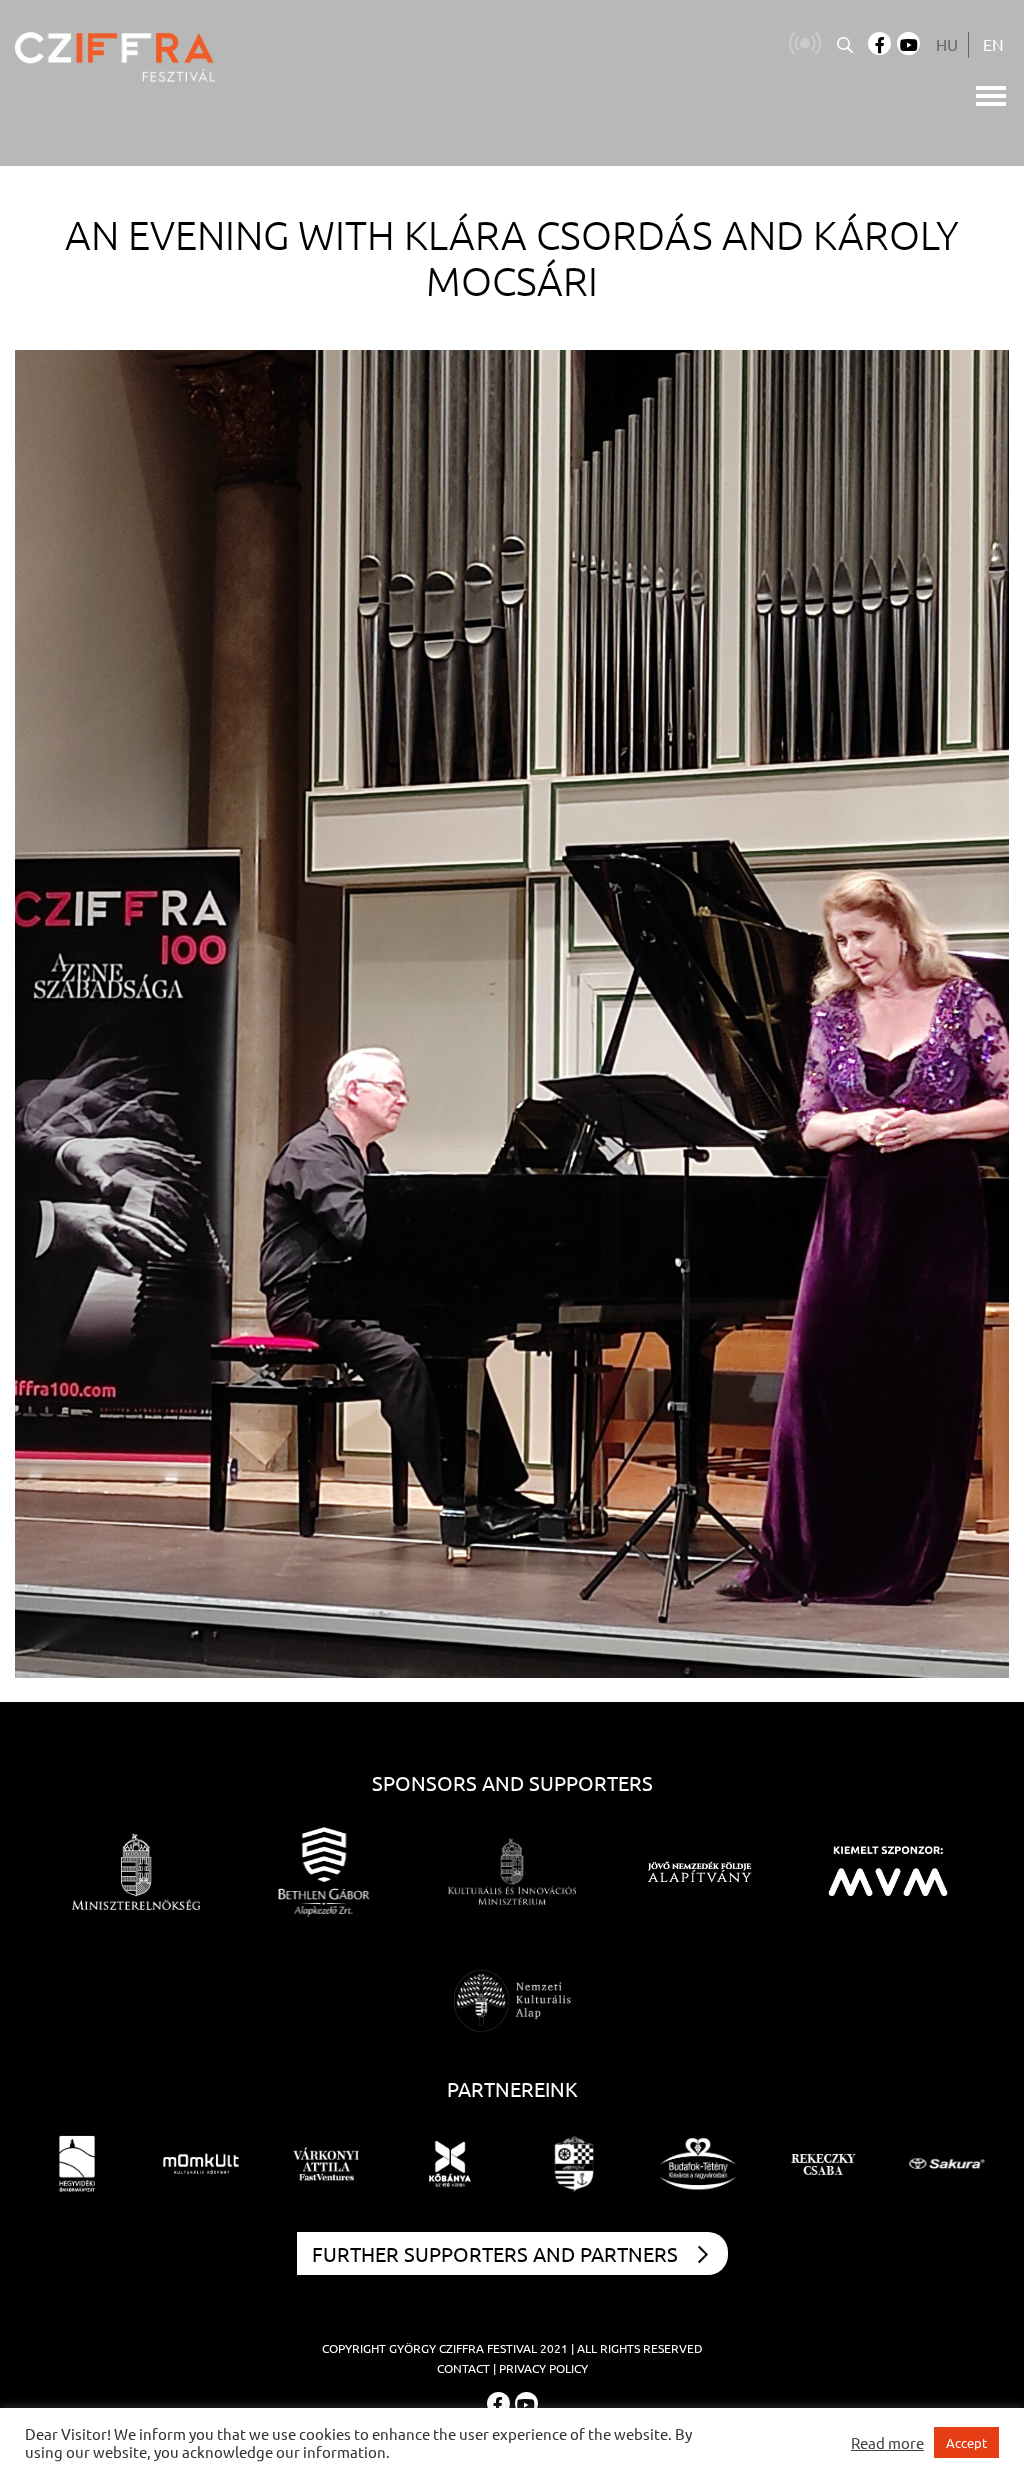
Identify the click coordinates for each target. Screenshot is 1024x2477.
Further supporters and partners (495, 2253)
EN (993, 44)
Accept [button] (966, 2442)
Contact (463, 2368)
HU (947, 44)
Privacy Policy (543, 2368)
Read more (887, 2443)
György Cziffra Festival (463, 2348)
